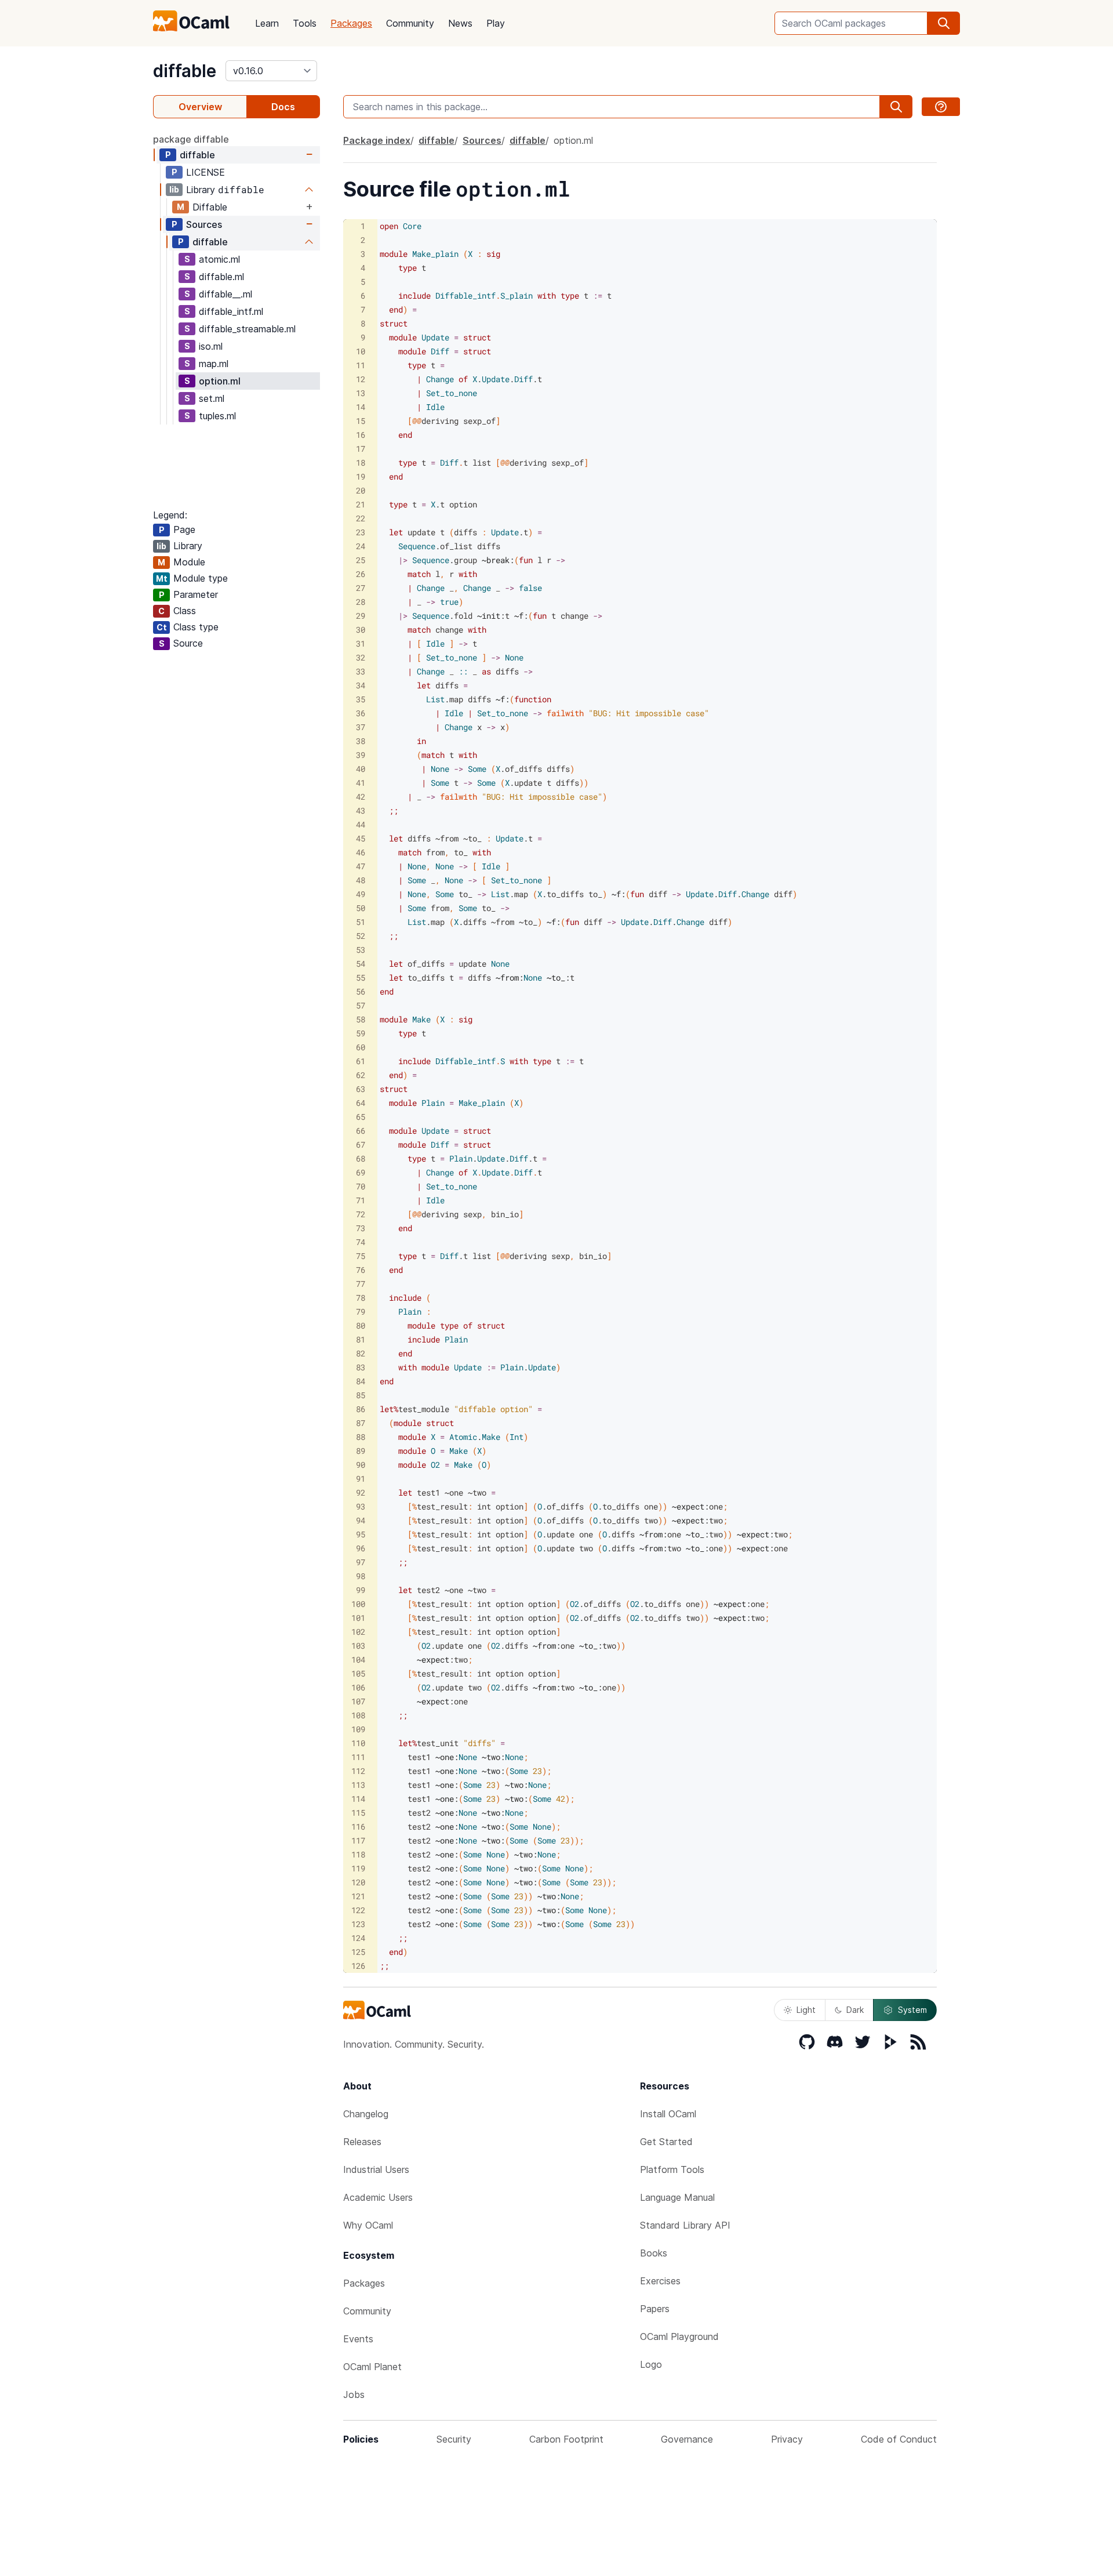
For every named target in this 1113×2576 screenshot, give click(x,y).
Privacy (787, 2439)
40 (361, 769)
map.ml (214, 364)
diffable (185, 71)
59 (361, 1033)
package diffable (191, 139)
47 (361, 866)
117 (358, 1840)
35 (361, 699)
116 (358, 1826)
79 (361, 1311)
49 (361, 894)
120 (358, 1882)
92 (361, 1492)
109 (358, 1729)
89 (361, 1451)
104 (358, 1659)
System (912, 2010)
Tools (305, 23)
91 (361, 1479)
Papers (655, 2309)
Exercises (660, 2281)
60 (361, 1047)
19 (361, 476)
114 (358, 1799)
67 (361, 1144)
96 (361, 1548)
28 (361, 602)
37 (361, 727)
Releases (362, 2142)
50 (361, 908)
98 (361, 1576)
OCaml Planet (372, 2367)
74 (361, 1242)
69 (361, 1172)
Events (358, 2339)
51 (361, 922)
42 (361, 797)
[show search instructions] (941, 107)
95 (361, 1534)
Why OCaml (368, 2225)
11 (361, 365)
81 (361, 1339)
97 (361, 1562)
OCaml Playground (679, 2336)
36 (361, 713)
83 (361, 1367)
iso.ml (211, 346)
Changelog (366, 2114)
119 (358, 1868)
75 (361, 1256)
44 (361, 824)
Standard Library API (685, 2225)
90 (361, 1465)
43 (361, 810)
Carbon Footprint (566, 2439)
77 (361, 1284)
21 (361, 504)
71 (361, 1200)
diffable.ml (221, 277)
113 (358, 1785)
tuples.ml (217, 416)
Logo (651, 2364)
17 (361, 449)
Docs (283, 107)
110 (358, 1743)
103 (358, 1646)
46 (361, 852)
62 (361, 1075)
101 (358, 1618)
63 (361, 1089)
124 (358, 1938)
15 (361, 421)
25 (361, 560)
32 (361, 657)
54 (361, 964)
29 (361, 616)
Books (654, 2253)
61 (361, 1061)
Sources (204, 224)
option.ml (220, 381)
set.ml (212, 398)
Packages (351, 23)
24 (361, 546)
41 (361, 783)
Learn (267, 23)
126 (358, 1966)
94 (361, 1520)
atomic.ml (219, 259)
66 (361, 1131)
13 (361, 393)
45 (361, 838)
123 (358, 1924)
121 (358, 1896)
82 (361, 1353)
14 (361, 407)
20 (361, 490)
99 (361, 1590)
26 (361, 574)
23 (361, 532)
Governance (687, 2439)
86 (361, 1409)
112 (358, 1771)
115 (358, 1813)
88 (361, 1437)
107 (358, 1701)
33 (361, 671)
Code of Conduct (899, 2439)
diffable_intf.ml (231, 311)
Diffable (210, 207)
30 (361, 630)
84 (361, 1381)
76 (361, 1270)
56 (361, 991)
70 (361, 1186)
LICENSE (205, 172)
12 (361, 379)
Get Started (666, 2142)
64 (361, 1103)
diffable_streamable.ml (247, 329)
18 (361, 462)
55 (361, 977)
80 (361, 1325)
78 (361, 1298)
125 (358, 1952)
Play (496, 23)
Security (454, 2439)
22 (361, 518)
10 (361, 351)
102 (358, 1632)
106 (358, 1687)
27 (361, 588)
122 (358, 1910)
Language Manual (677, 2197)
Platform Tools (672, 2169)
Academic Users (378, 2197)
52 (361, 936)
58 (361, 1019)
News (460, 23)
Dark (855, 2010)
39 (361, 755)
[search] (944, 23)
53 (361, 950)
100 (358, 1604)
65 (361, 1117)
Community (410, 23)
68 (361, 1158)
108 (358, 1715)
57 (361, 1005)
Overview (200, 107)
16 (361, 435)
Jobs (354, 2394)
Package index (377, 140)
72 (361, 1214)
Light (806, 2010)
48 (361, 880)
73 (361, 1228)
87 (361, 1423)
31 (361, 643)
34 (361, 685)
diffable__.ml (225, 294)
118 (358, 1854)
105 (358, 1673)
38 (361, 741)
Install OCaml (668, 2114)
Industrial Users (376, 2169)
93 (361, 1506)
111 (358, 1757)
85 (361, 1395)
